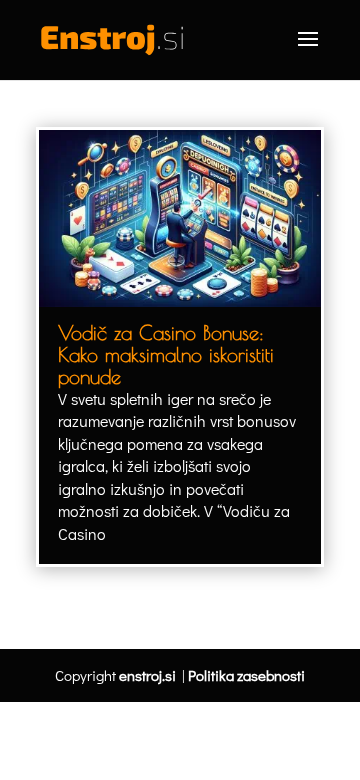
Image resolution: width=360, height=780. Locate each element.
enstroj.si (147, 675)
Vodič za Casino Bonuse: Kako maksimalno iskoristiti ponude (166, 354)
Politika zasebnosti (246, 675)
